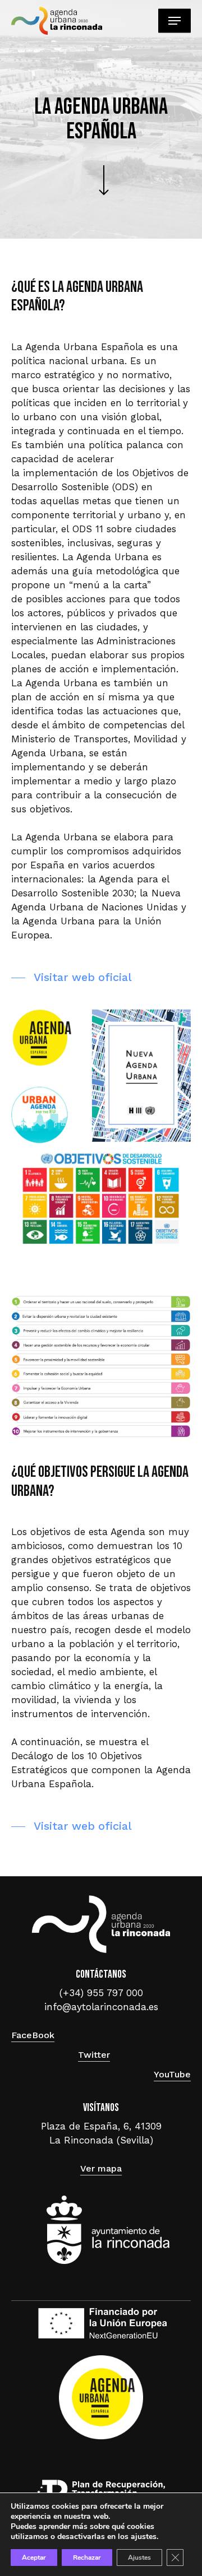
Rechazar (87, 2558)
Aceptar (34, 2558)
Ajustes (139, 2558)
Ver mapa (101, 2168)
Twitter (94, 2055)
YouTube (172, 2074)
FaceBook (33, 2035)
